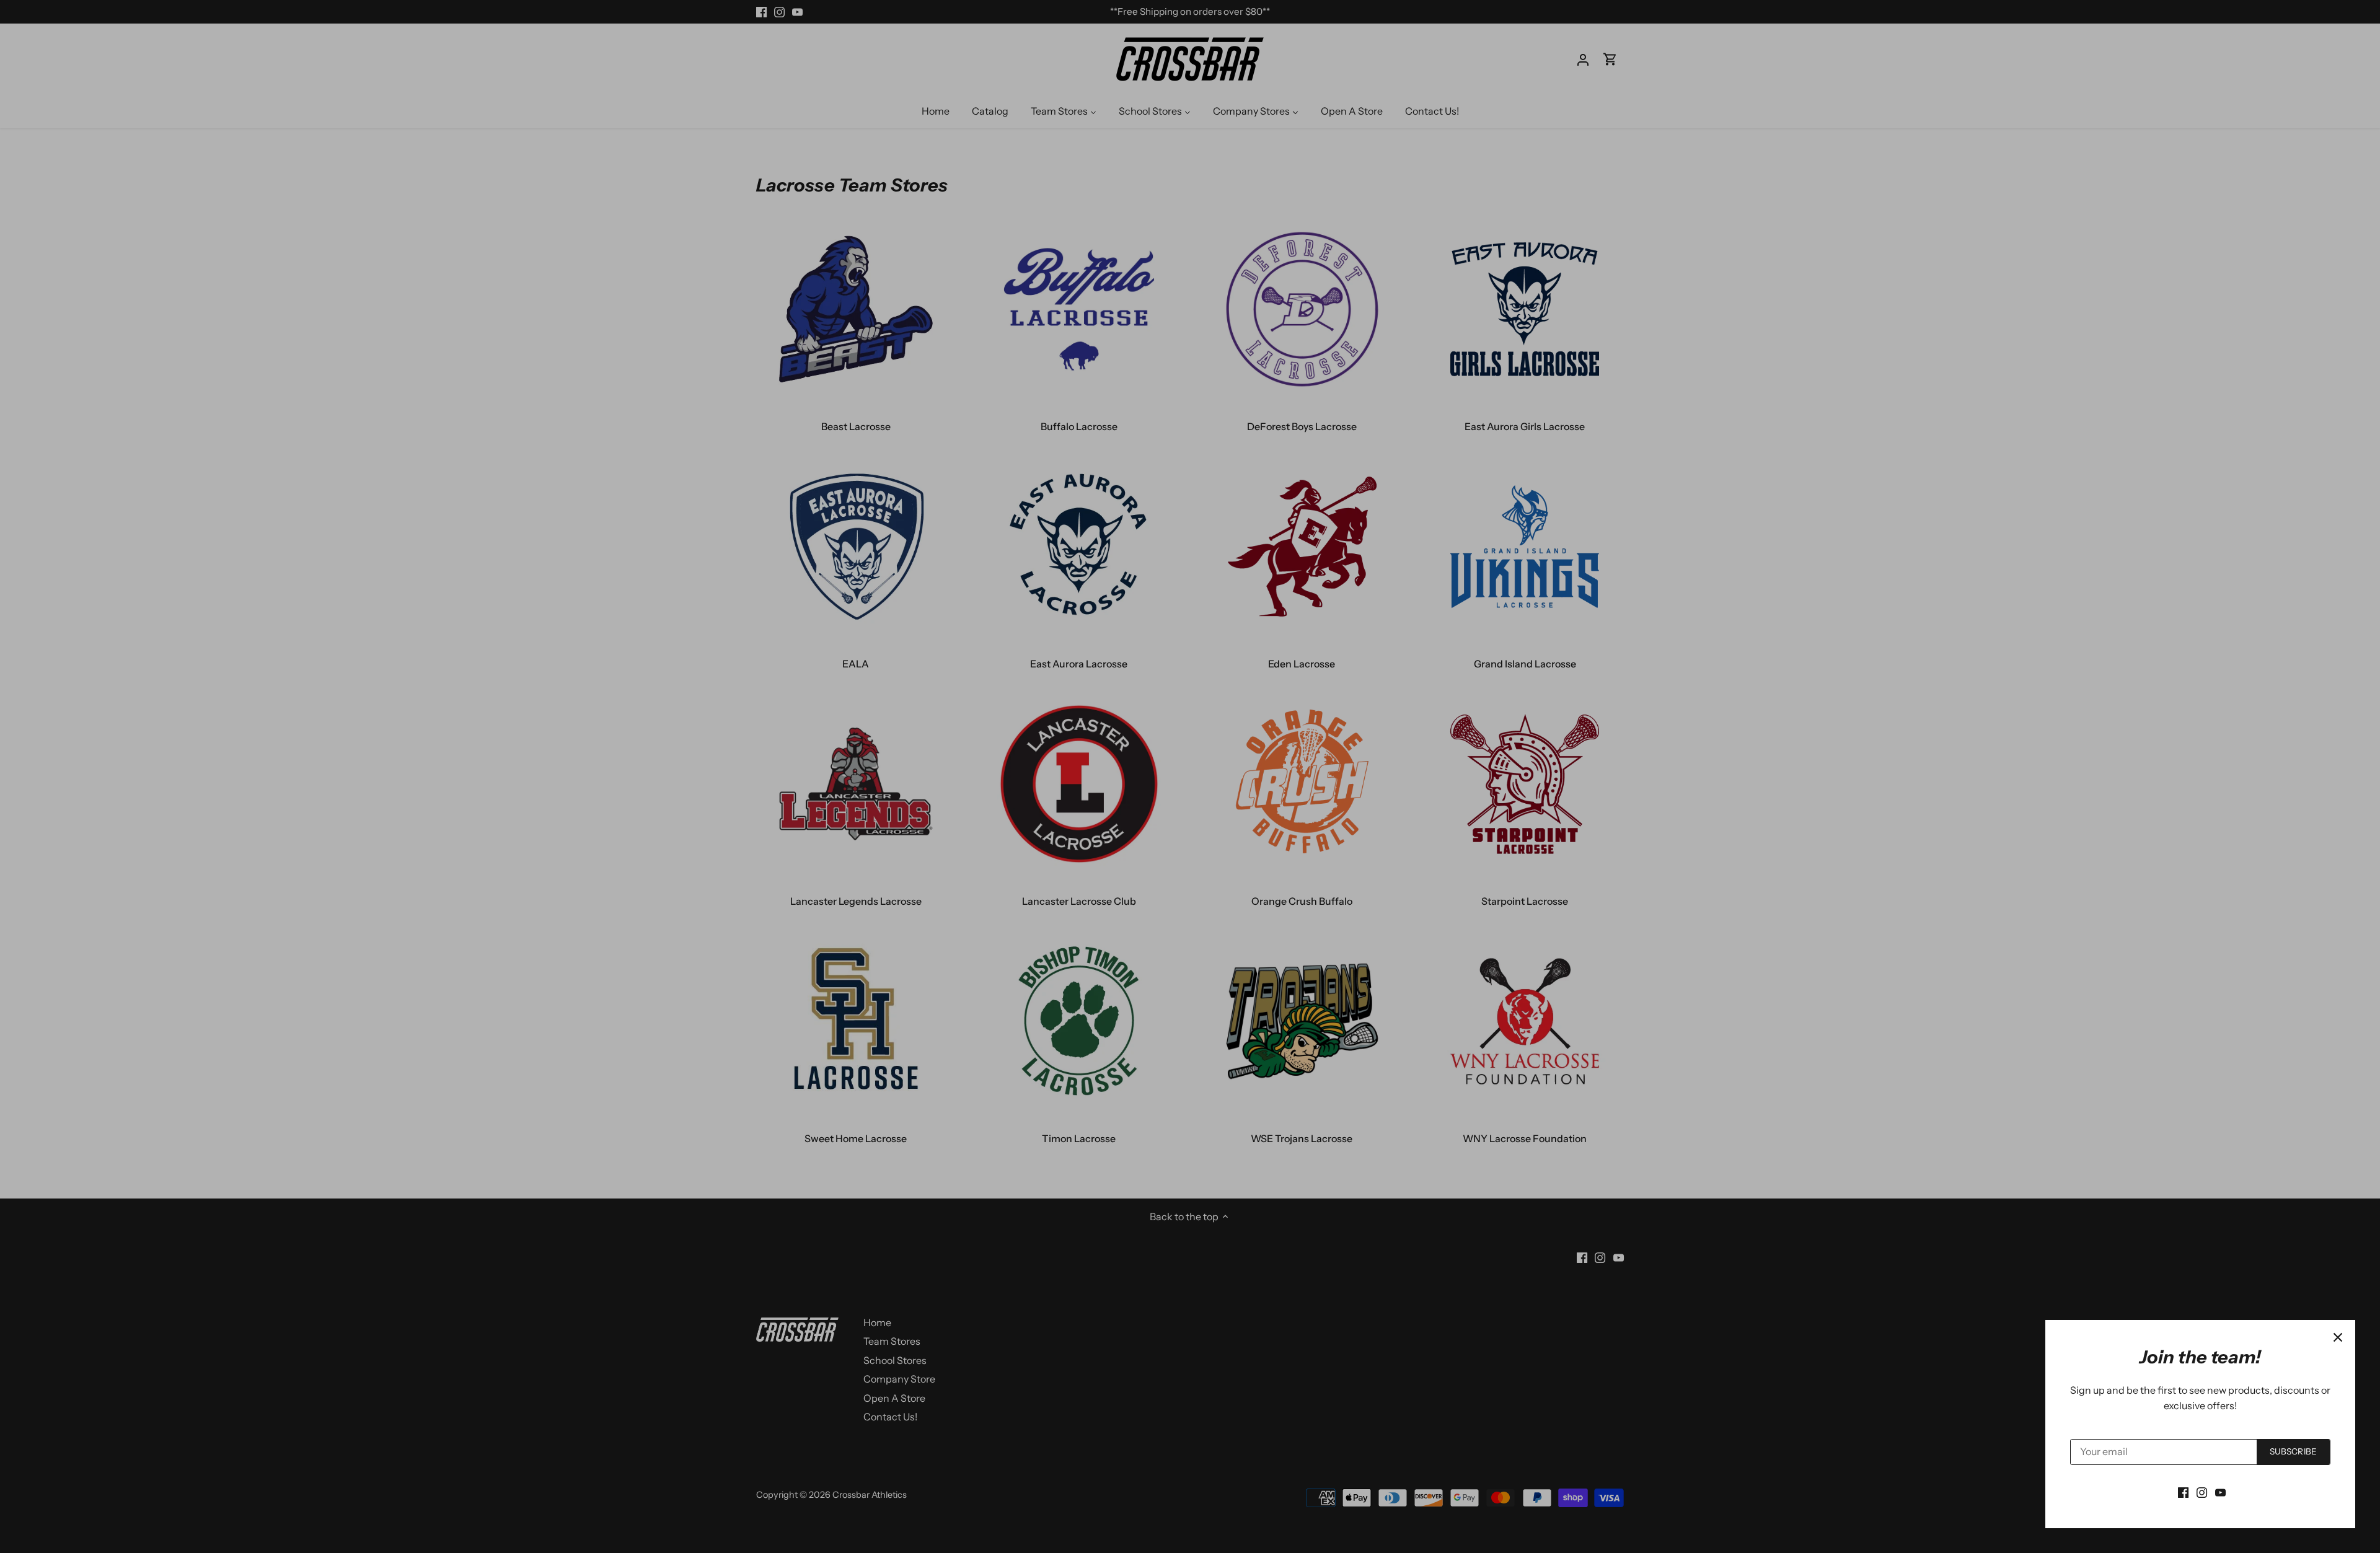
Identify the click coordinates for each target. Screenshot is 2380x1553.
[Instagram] (2202, 1492)
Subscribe (2293, 1451)
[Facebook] (2183, 1492)
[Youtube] (2220, 1492)
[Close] (2338, 1337)
